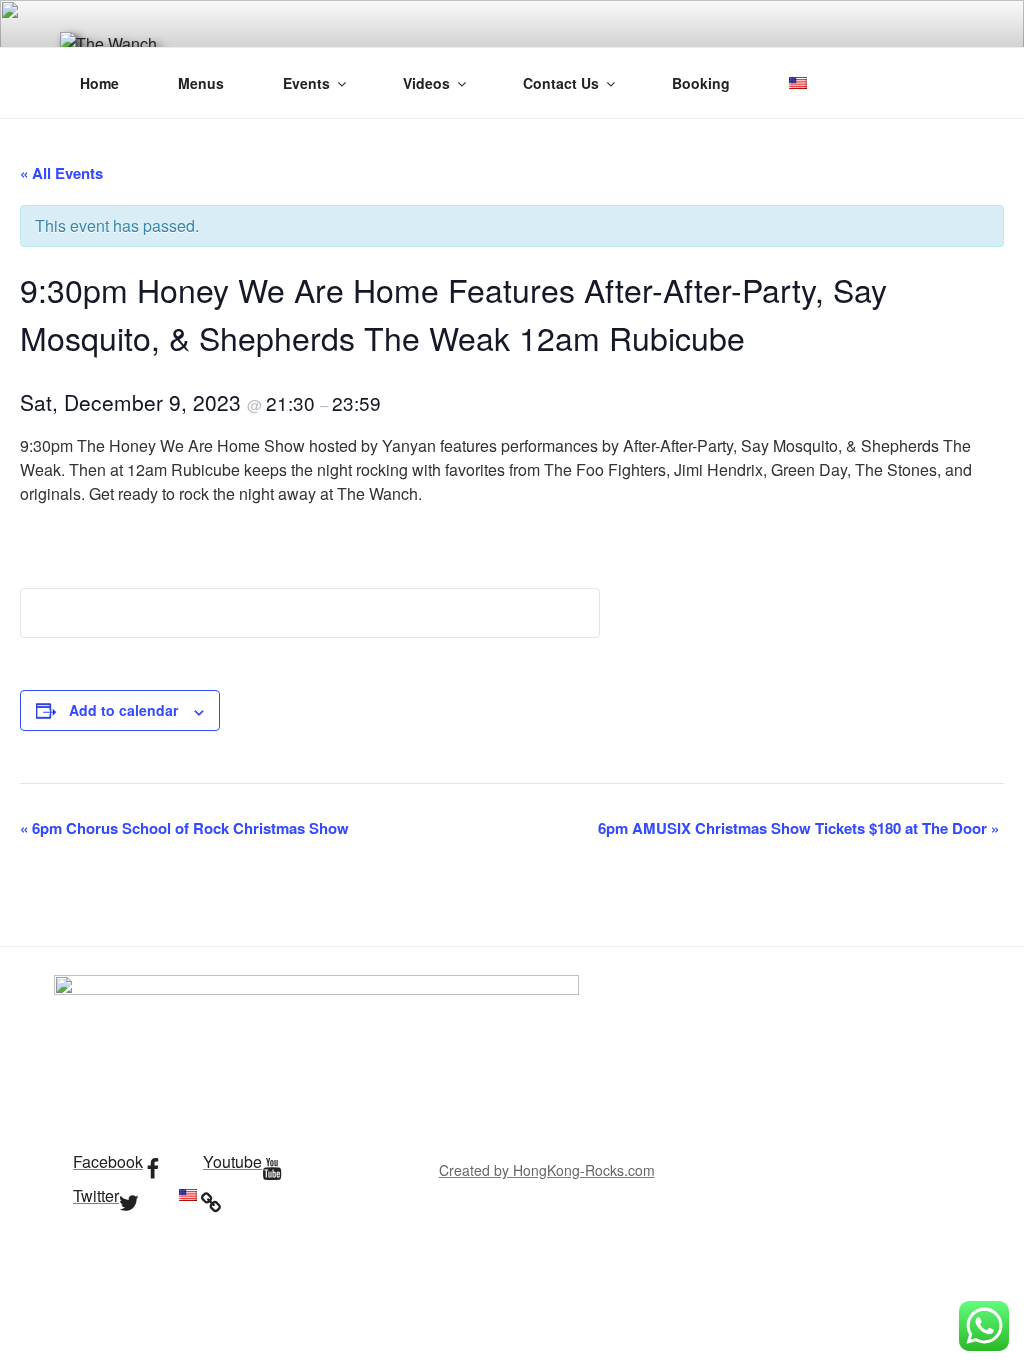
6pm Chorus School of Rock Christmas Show (184, 828)
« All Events (61, 173)
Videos (426, 83)
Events (306, 83)
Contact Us (561, 83)
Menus (201, 83)
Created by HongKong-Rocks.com (547, 1170)
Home (99, 83)
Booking (701, 83)
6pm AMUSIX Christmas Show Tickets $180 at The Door (798, 828)
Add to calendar (123, 710)
